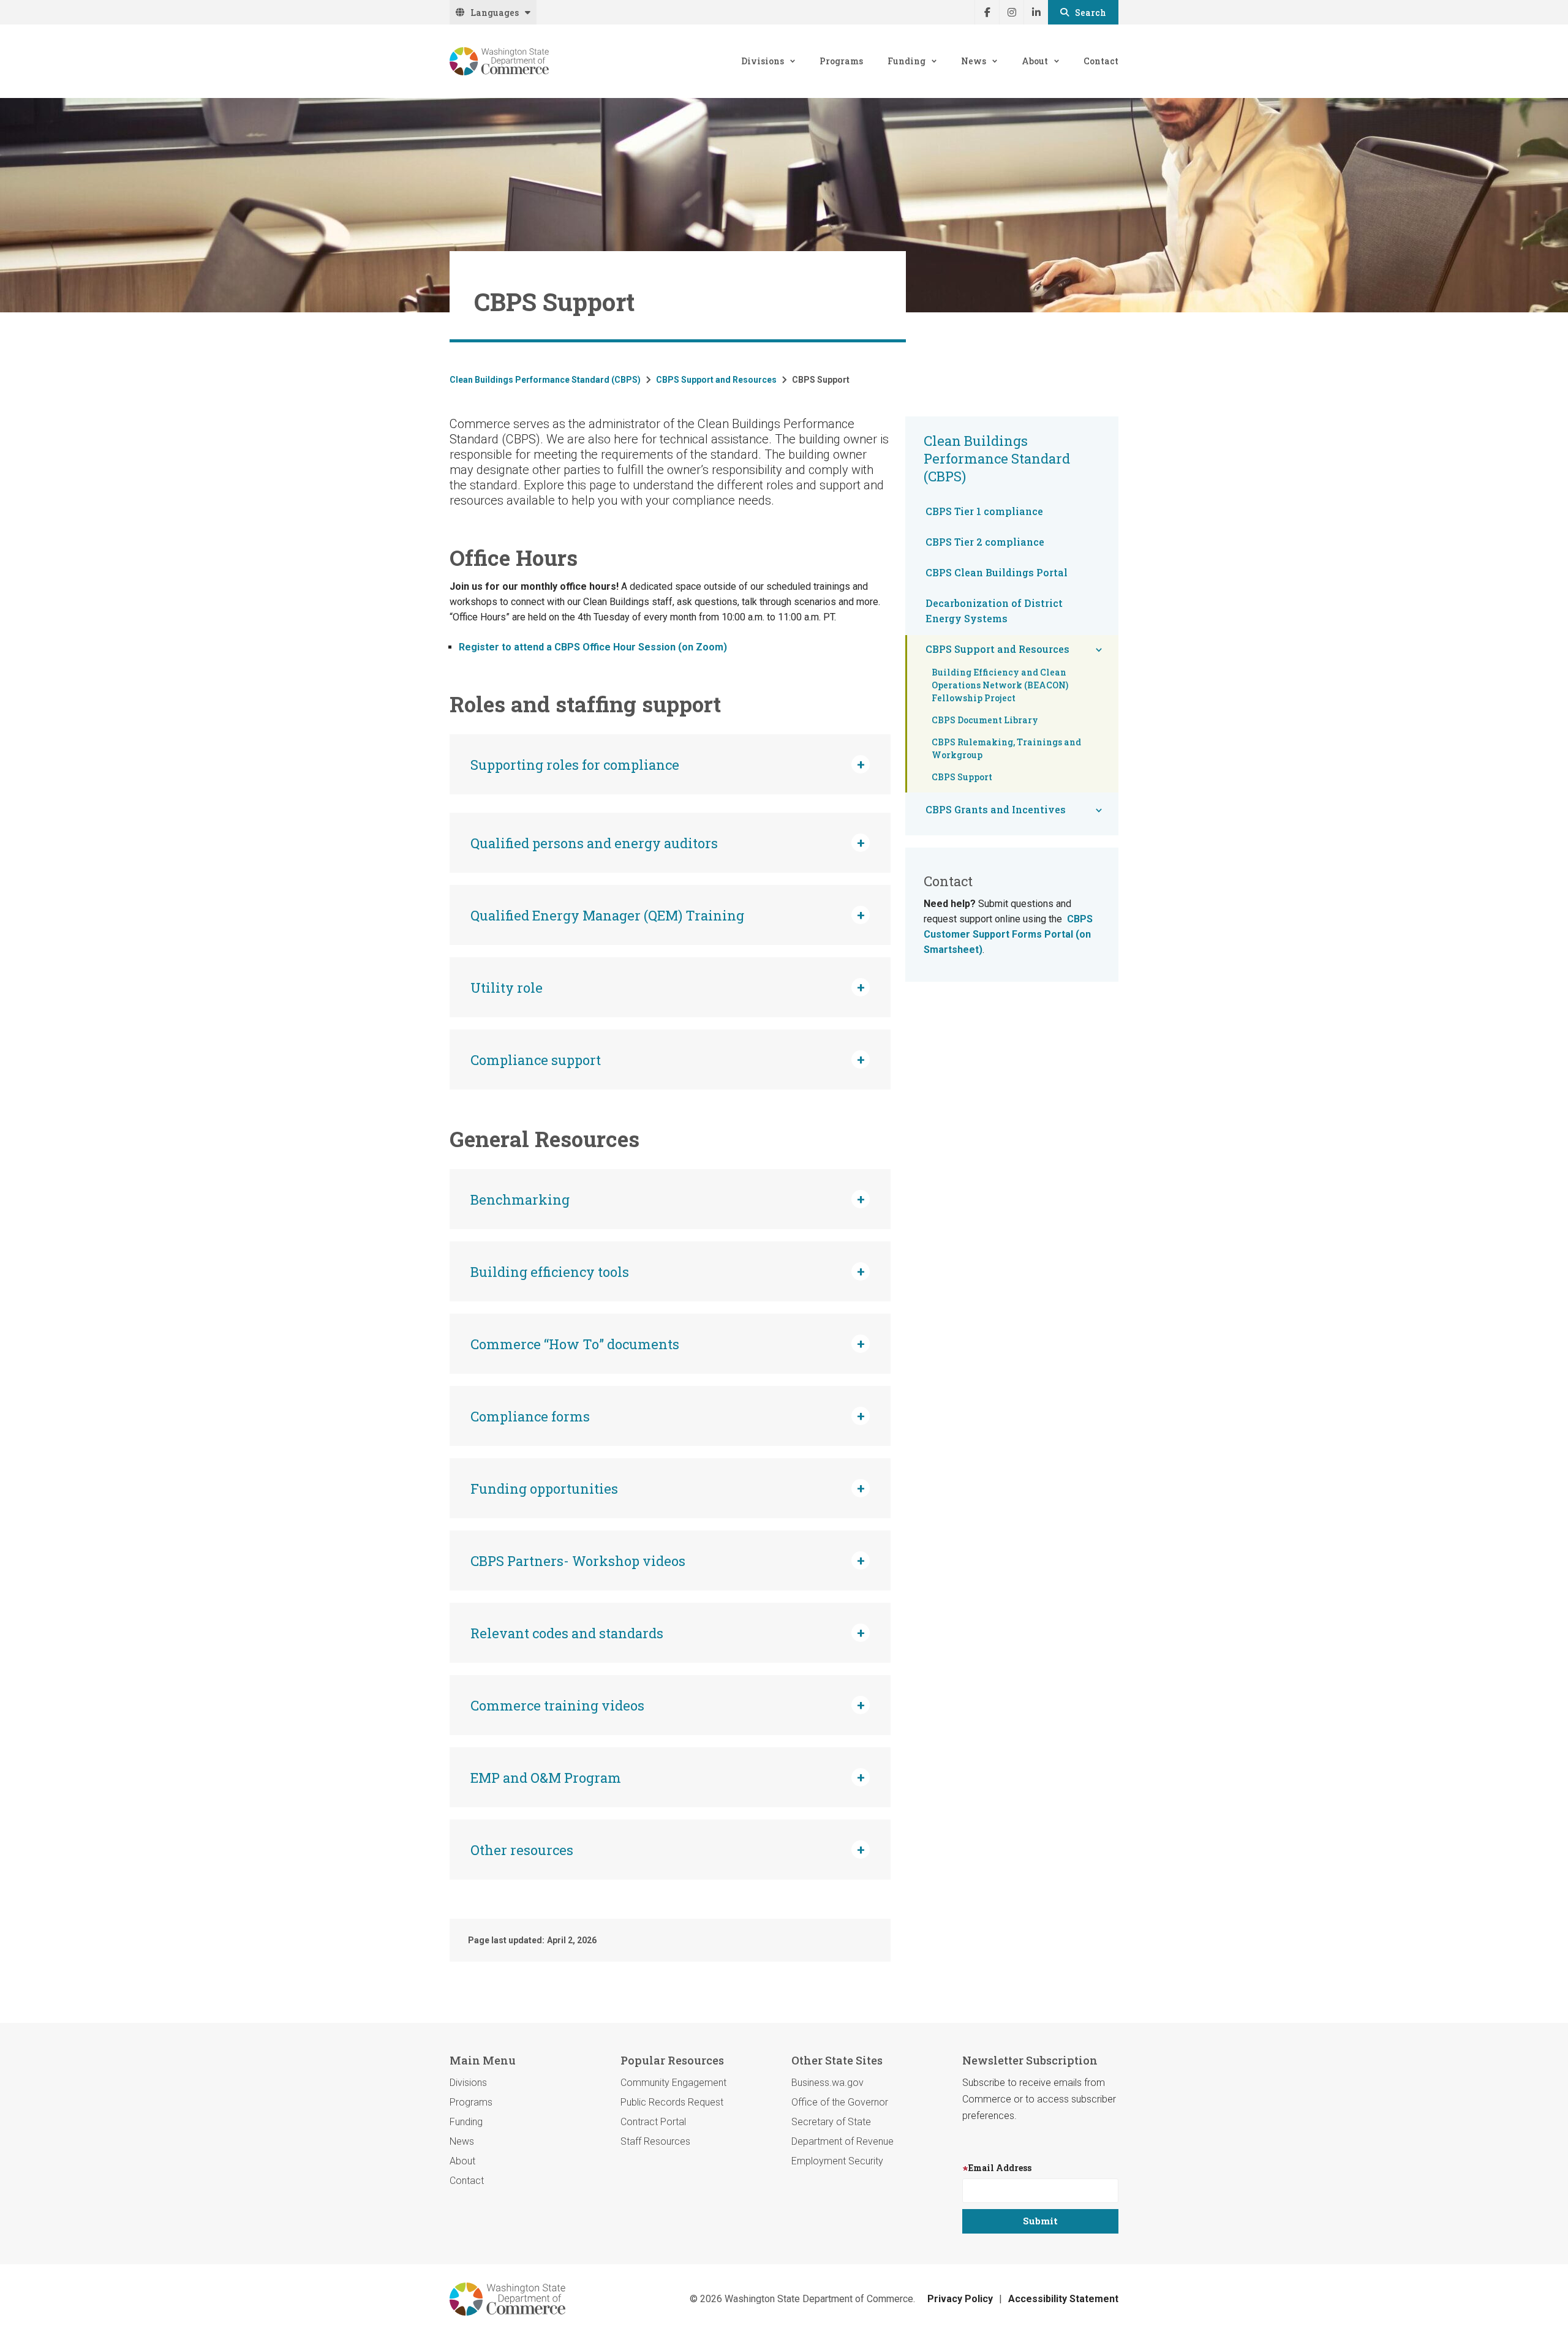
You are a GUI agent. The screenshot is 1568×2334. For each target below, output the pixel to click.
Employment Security (837, 2161)
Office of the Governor (840, 2102)
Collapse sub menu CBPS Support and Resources (1099, 650)
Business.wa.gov (827, 2083)
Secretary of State (831, 2122)
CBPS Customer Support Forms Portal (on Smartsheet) (1008, 934)
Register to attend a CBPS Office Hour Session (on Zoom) (593, 647)
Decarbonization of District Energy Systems (994, 611)
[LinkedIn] (1036, 12)
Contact (1101, 61)
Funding (907, 61)
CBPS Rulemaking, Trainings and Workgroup (1006, 748)
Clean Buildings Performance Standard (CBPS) (545, 380)
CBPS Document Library (985, 720)
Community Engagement (673, 2083)
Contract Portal (653, 2122)
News (974, 61)
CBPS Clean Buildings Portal (997, 572)
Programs (841, 61)
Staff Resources (655, 2141)
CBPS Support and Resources (716, 380)
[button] (670, 764)
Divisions (763, 61)
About (1035, 61)
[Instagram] (1011, 12)
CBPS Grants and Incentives (996, 809)
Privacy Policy (960, 2299)
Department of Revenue (842, 2141)
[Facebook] (987, 12)
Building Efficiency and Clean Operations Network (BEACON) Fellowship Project (1000, 685)
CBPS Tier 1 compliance (984, 511)
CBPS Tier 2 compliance (985, 542)
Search (1091, 13)
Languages (495, 13)
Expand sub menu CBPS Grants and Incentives (1099, 810)
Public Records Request (672, 2102)
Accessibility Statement (1063, 2299)
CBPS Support (962, 777)
